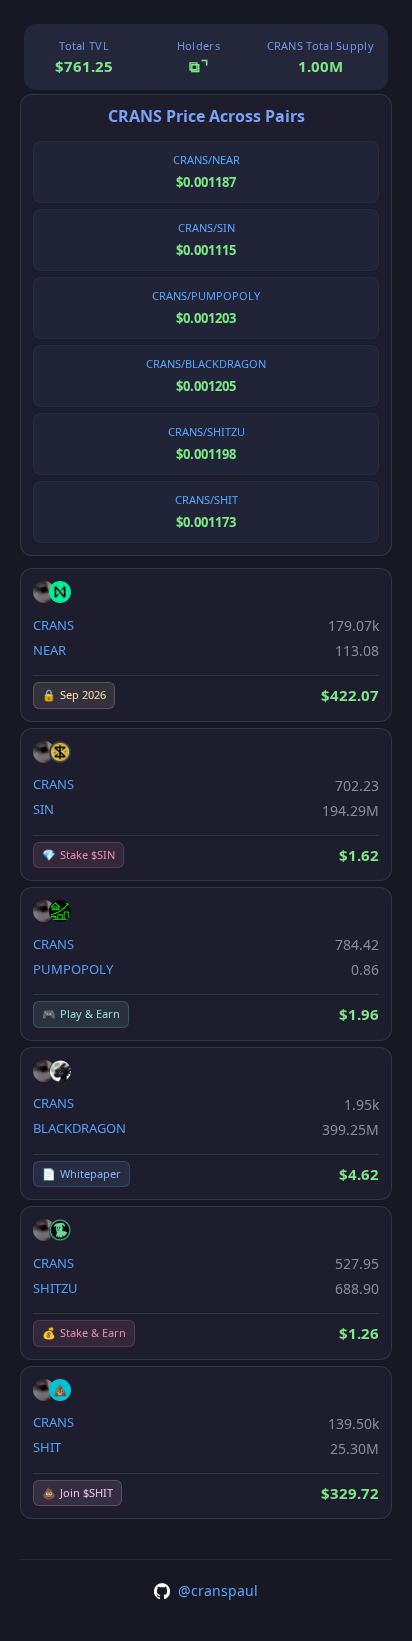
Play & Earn (81, 1013)
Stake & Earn (84, 1332)
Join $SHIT (77, 1492)
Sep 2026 (74, 694)
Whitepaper (81, 1173)
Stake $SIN (78, 854)
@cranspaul (218, 1590)
